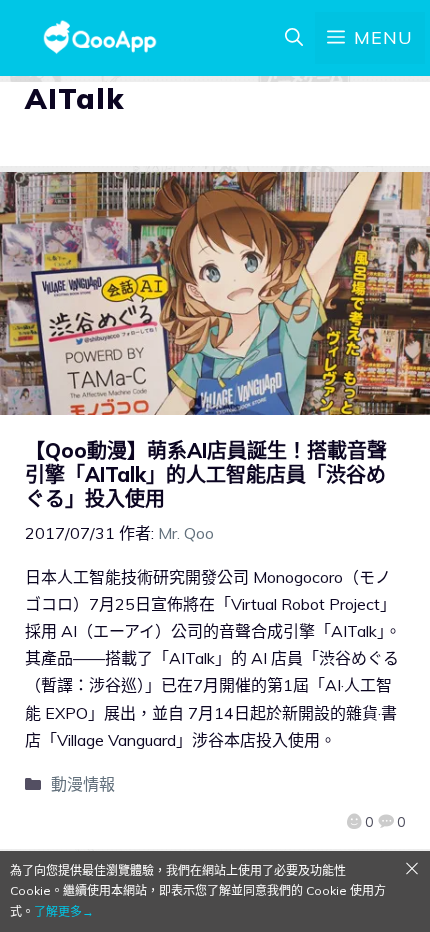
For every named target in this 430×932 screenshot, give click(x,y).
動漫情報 (83, 784)
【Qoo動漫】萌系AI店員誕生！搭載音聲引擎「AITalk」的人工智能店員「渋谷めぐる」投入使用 (206, 474)
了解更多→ (64, 911)
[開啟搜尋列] (294, 38)
